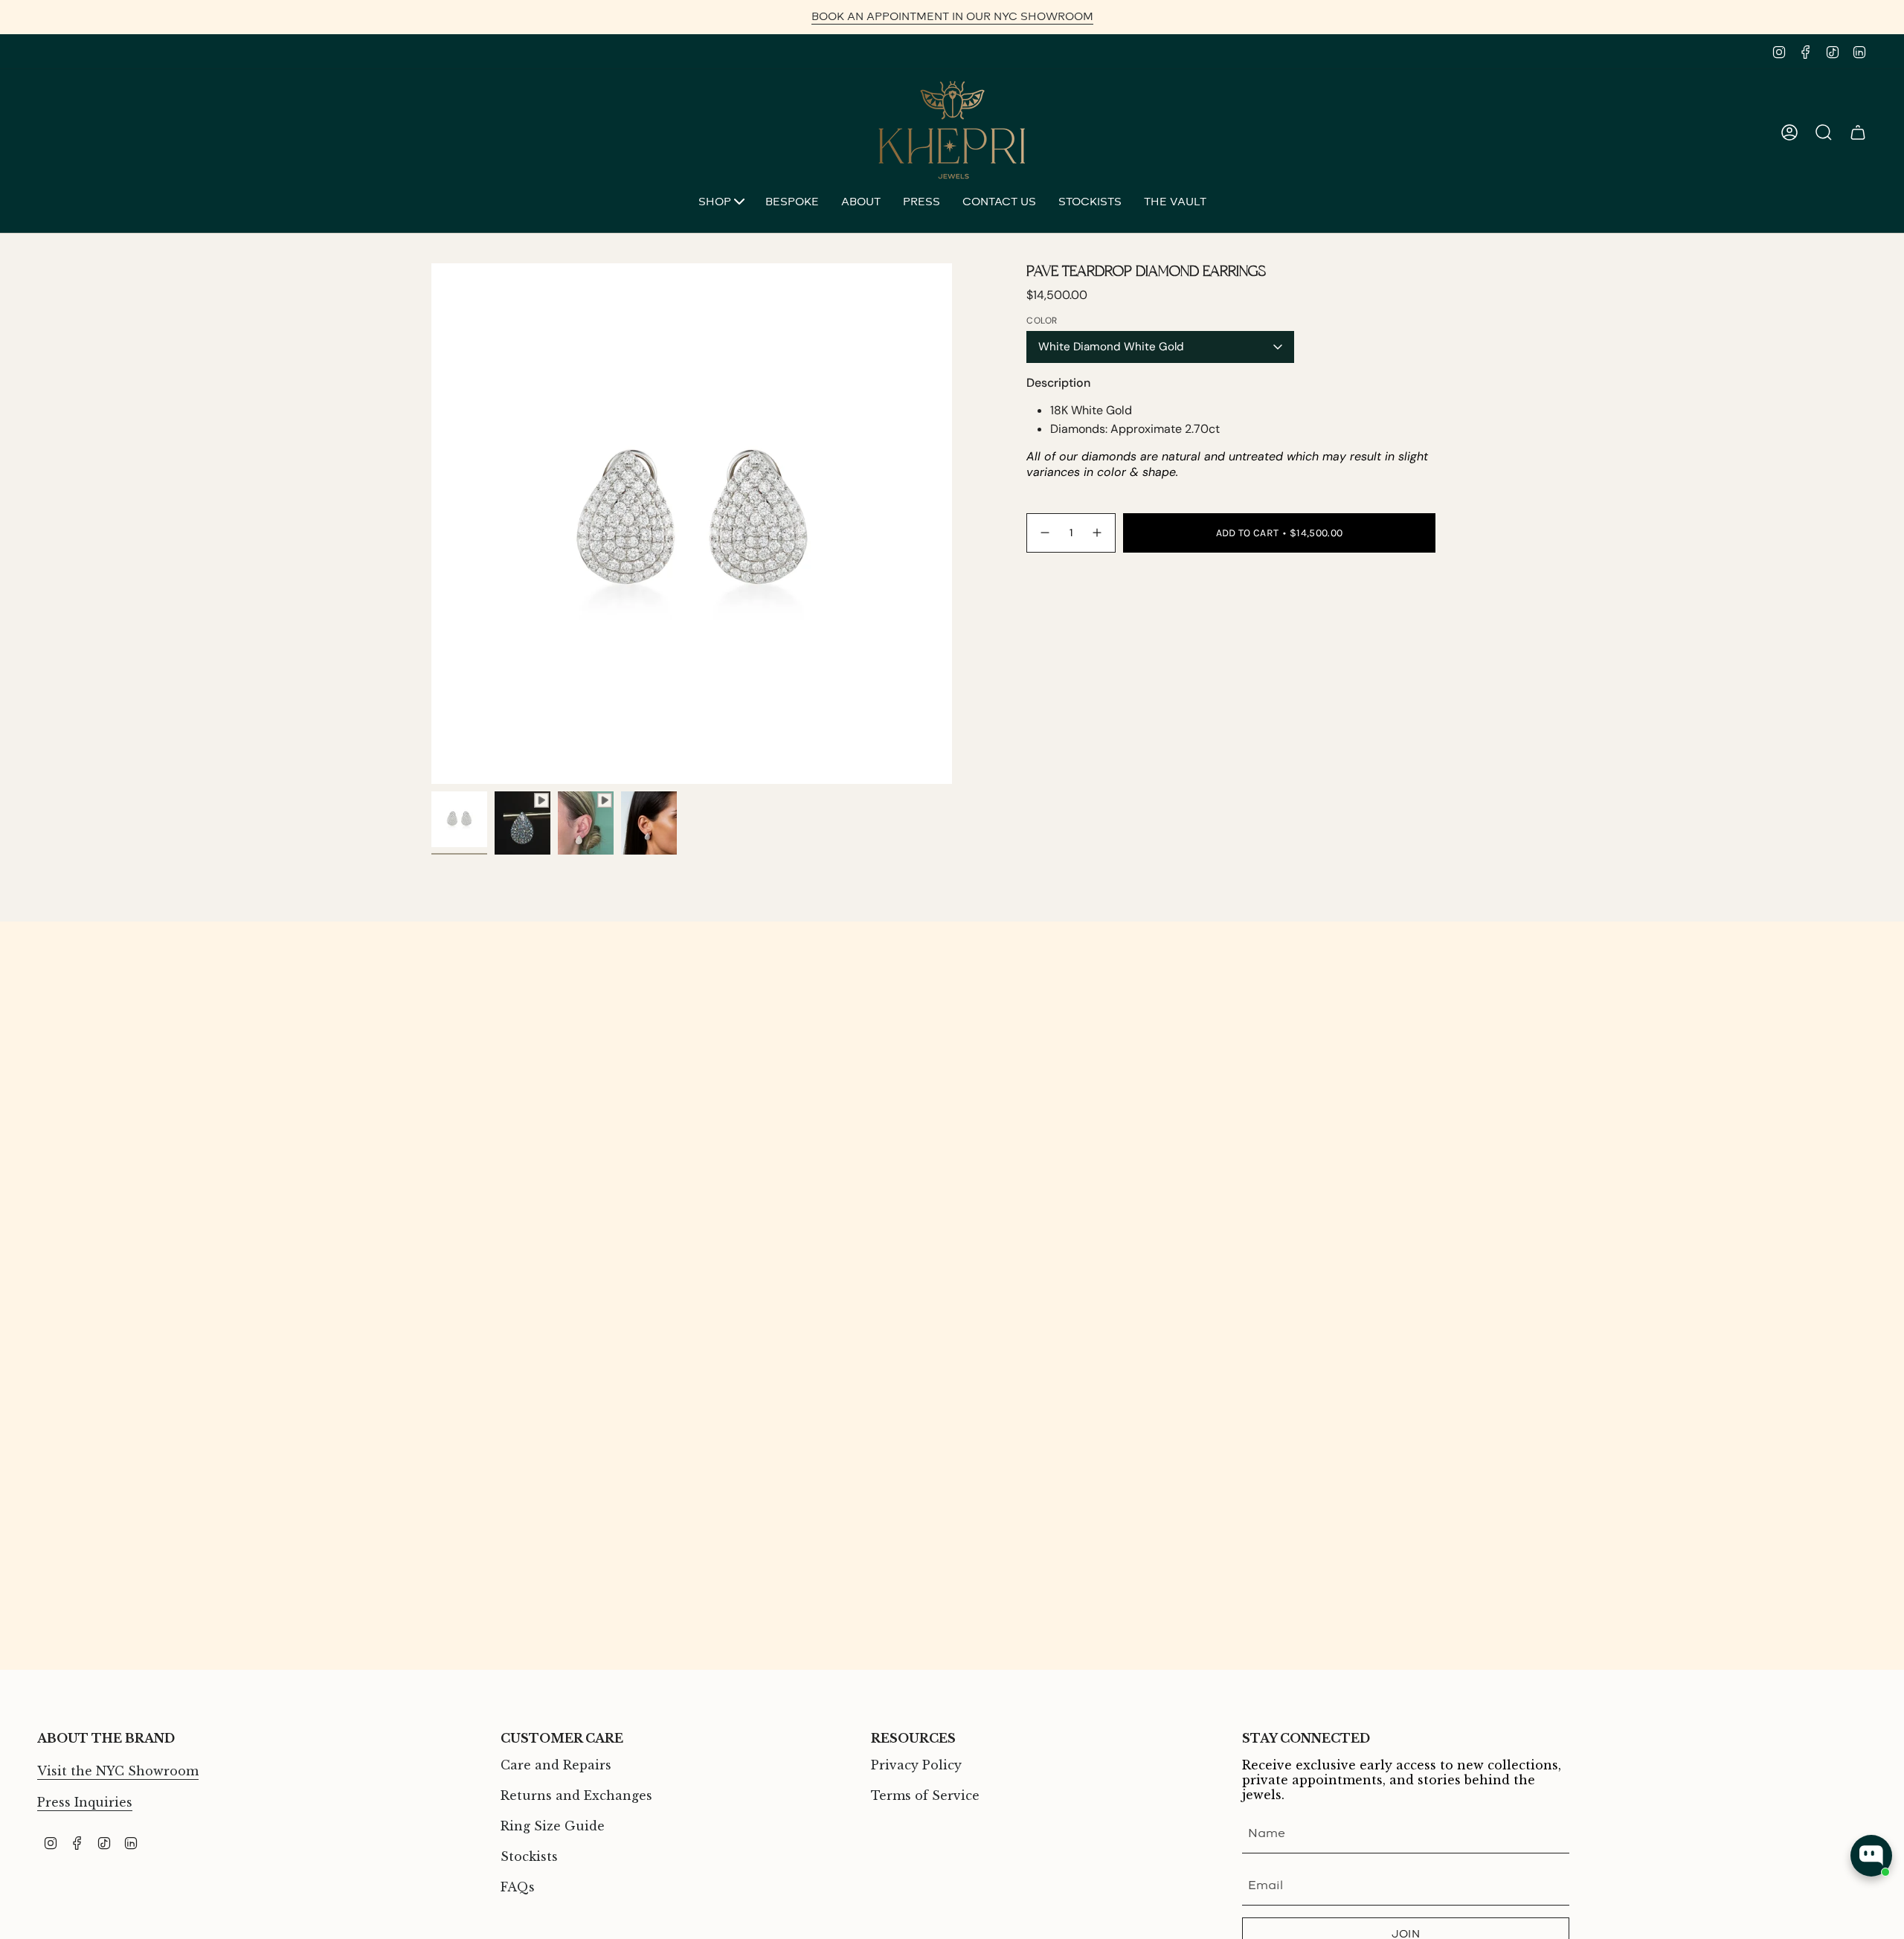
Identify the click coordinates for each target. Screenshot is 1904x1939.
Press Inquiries (85, 1802)
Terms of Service (925, 1795)
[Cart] (1858, 132)
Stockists (529, 1856)
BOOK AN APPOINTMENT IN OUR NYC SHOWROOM (952, 17)
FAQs (518, 1887)
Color (1042, 321)
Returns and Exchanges (576, 1795)
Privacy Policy (916, 1765)
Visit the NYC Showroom (118, 1771)
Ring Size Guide (553, 1826)
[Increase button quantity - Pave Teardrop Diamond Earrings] (1098, 533)
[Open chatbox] (1871, 1856)
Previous (431, 524)
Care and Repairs (556, 1765)
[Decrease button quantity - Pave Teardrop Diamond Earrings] (1044, 533)
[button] (721, 203)
